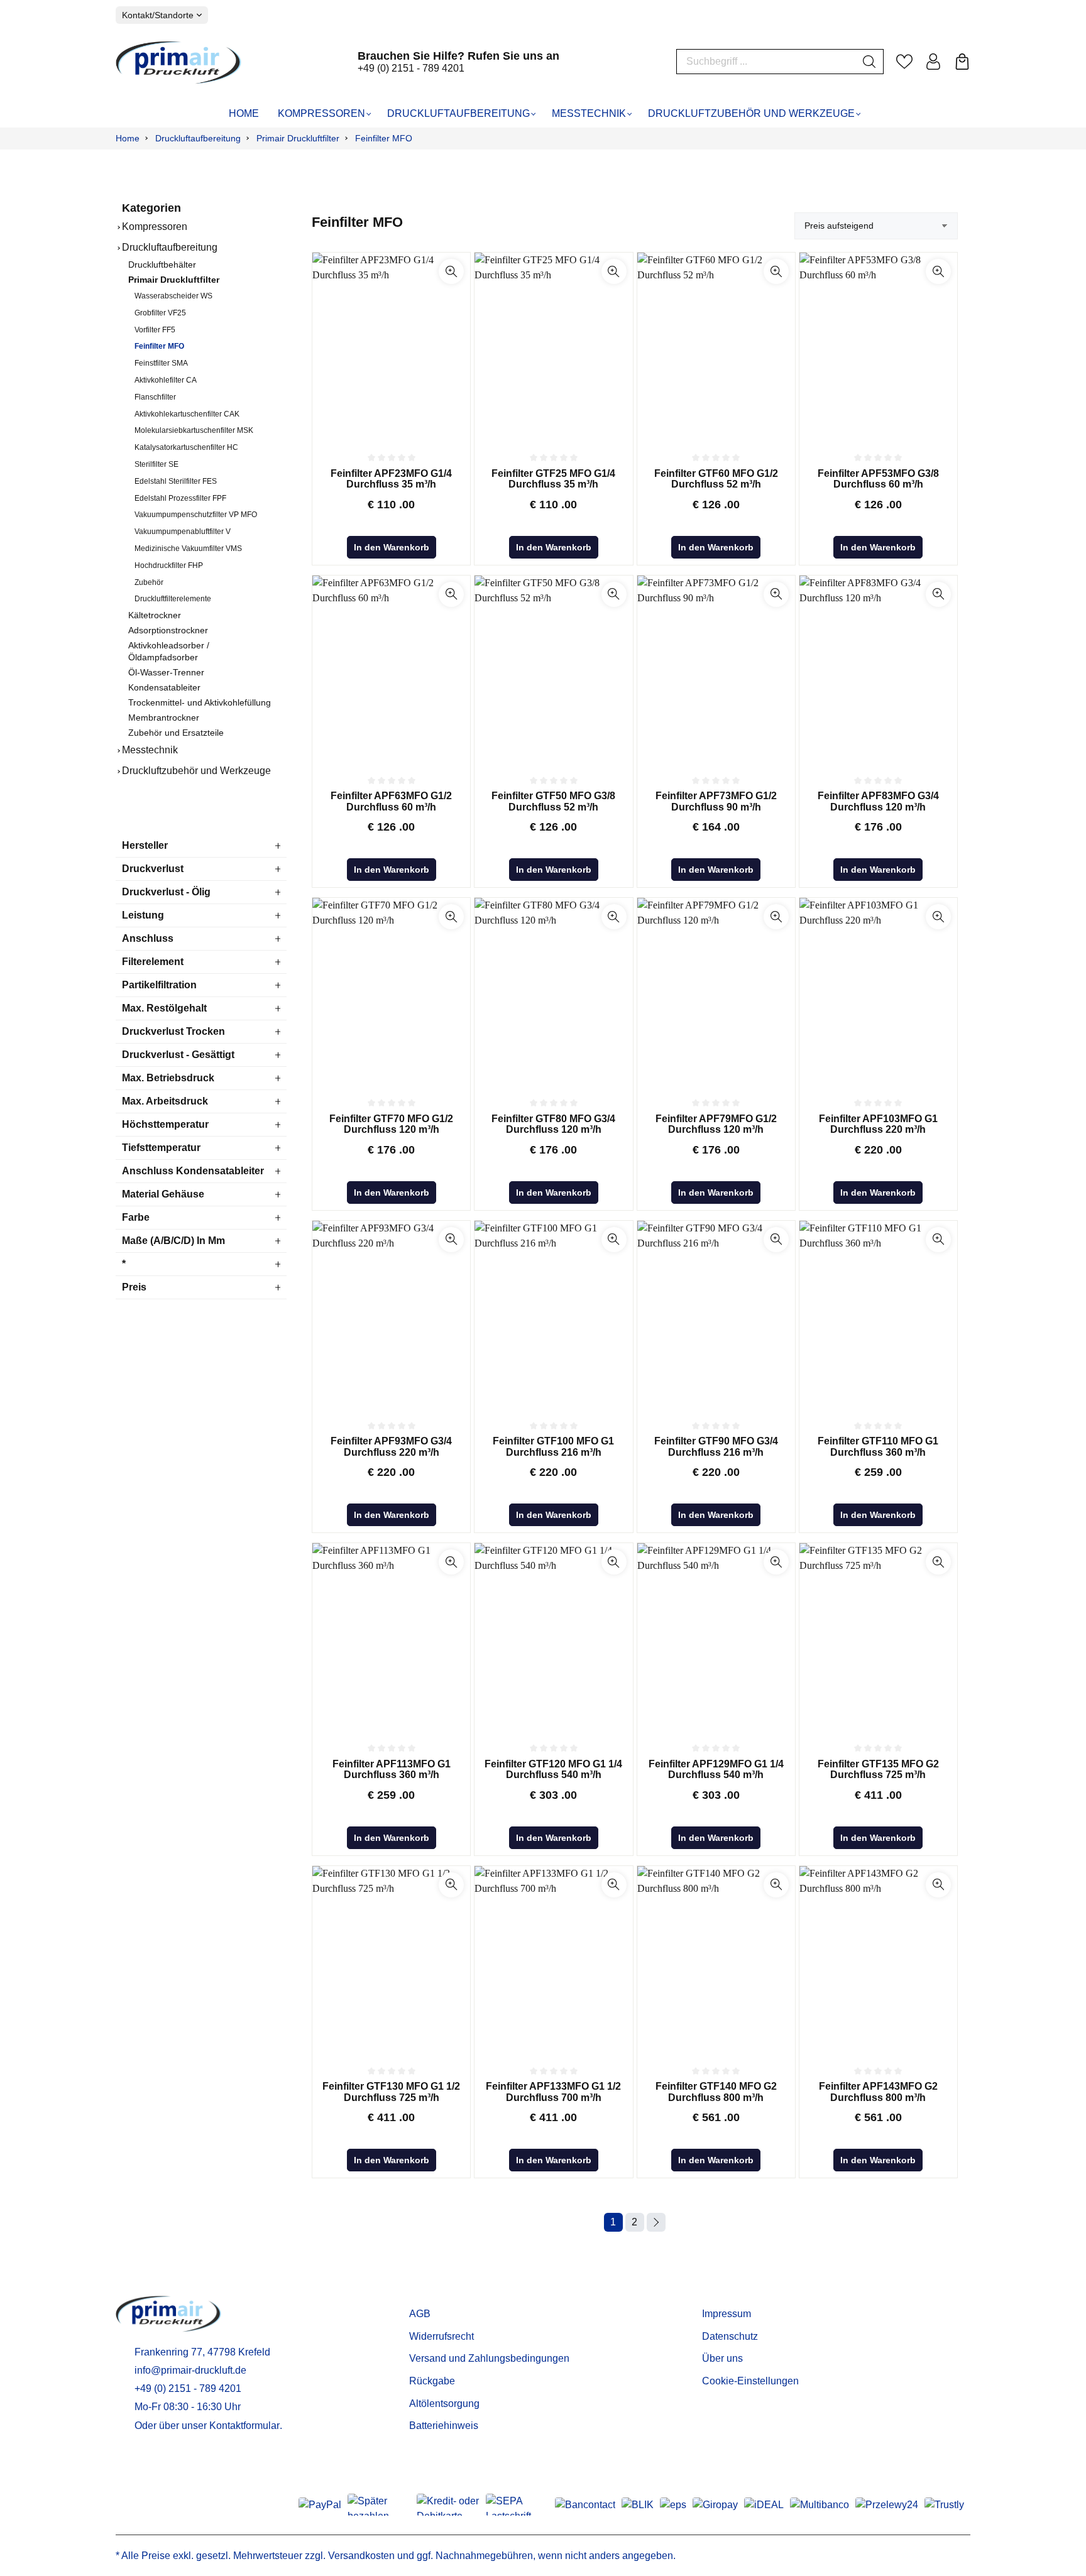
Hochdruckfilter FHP (169, 565)
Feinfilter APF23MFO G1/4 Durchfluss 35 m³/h (391, 479)
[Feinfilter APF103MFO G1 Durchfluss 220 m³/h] (878, 992)
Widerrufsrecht (442, 2336)
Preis (134, 1287)
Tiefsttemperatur (161, 1148)
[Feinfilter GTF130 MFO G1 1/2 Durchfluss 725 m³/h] (391, 1960)
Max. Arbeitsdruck (165, 1101)
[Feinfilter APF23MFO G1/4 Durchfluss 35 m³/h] (391, 347)
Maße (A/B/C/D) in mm (173, 1241)
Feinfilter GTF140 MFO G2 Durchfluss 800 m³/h (716, 2092)
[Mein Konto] (933, 62)
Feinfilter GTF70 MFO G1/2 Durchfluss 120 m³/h (391, 1124)
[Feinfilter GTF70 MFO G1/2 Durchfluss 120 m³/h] (391, 992)
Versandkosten (361, 2556)
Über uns (722, 2358)
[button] (451, 271)
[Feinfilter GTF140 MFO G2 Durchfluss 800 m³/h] (716, 1960)
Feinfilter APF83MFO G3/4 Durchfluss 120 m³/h (878, 801)
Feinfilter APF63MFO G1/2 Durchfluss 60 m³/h (391, 801)
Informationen (740, 2294)
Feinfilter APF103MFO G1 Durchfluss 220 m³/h (878, 1124)
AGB (420, 2314)
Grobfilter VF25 (160, 313)
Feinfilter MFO (159, 346)
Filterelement (153, 962)
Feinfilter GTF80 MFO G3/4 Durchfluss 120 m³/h (553, 1124)
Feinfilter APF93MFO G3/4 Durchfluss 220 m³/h (391, 1447)
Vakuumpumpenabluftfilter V (183, 532)
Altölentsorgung (444, 2404)
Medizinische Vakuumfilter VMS (188, 548)
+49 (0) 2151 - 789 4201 (411, 68)
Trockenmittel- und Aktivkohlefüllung (200, 703)
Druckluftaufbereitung (170, 247)
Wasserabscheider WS (173, 296)
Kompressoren (155, 226)
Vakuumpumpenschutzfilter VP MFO (196, 515)
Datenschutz (730, 2336)
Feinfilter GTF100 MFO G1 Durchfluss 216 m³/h (553, 1447)
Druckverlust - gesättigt (178, 1055)
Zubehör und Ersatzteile (176, 733)
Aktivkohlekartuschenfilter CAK (187, 414)
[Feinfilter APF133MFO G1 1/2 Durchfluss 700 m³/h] (553, 1960)
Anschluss (148, 938)
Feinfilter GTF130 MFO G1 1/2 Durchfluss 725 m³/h (391, 2092)
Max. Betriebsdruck (168, 1078)
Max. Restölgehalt (164, 1008)
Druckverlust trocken (173, 1031)
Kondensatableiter (164, 688)
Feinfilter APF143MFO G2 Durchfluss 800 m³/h (878, 2092)
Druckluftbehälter (162, 265)
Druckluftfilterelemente (173, 599)
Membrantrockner (164, 718)
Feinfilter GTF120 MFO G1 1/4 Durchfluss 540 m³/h (553, 1770)
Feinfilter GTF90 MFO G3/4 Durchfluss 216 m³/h (716, 1447)
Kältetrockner (155, 615)
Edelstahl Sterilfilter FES (176, 481)
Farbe (136, 1217)
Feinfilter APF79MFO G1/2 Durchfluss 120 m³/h (716, 1124)
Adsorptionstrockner (168, 630)
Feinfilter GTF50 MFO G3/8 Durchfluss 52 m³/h (553, 801)
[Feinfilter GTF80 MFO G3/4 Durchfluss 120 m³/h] (553, 992)
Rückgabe (432, 2381)
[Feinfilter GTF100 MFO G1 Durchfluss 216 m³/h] (553, 1315)
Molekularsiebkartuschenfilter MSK (194, 430)
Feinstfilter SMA (161, 363)
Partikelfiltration (159, 985)
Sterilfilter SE (156, 464)
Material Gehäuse (163, 1194)
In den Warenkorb (392, 547)
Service (429, 2294)
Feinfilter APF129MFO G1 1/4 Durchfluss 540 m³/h (716, 1770)
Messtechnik (150, 750)
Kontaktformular (244, 2426)
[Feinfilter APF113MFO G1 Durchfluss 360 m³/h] (391, 1637)
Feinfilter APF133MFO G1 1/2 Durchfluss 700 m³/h (553, 2092)
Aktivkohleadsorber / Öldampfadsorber (169, 652)
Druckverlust (153, 869)
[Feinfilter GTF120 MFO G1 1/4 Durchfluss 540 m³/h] (553, 1637)
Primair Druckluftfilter (174, 280)
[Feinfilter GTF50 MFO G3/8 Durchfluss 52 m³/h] (553, 670)
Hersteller (145, 845)
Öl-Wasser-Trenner (166, 673)
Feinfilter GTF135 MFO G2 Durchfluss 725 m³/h (878, 1770)
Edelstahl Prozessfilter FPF (180, 498)
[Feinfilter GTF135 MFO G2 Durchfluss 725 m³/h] (878, 1637)
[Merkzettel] (904, 62)
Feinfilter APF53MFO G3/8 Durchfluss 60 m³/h (878, 479)
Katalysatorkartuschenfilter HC (186, 447)
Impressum (727, 2314)
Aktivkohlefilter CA (166, 380)
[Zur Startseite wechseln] (178, 62)
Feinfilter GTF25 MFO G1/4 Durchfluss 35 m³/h (553, 479)
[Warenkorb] (962, 62)
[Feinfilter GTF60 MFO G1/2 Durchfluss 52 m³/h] (716, 347)
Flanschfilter (155, 397)
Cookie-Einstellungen (750, 2381)
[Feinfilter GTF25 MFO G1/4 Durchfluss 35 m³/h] (553, 347)
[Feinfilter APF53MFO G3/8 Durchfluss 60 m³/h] (878, 347)
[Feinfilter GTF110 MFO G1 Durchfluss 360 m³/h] (878, 1315)
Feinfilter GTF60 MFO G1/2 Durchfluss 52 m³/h (716, 479)
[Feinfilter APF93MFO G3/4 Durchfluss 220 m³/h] (391, 1315)
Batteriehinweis (444, 2426)
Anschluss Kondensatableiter (193, 1171)
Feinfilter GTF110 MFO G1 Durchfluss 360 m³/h (878, 1447)
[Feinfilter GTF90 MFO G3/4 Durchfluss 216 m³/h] (716, 1315)
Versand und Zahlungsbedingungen (489, 2358)
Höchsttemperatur (165, 1124)
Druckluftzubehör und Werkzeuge (196, 771)
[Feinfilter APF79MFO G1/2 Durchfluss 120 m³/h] (716, 992)
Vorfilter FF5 (155, 330)
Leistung (143, 915)
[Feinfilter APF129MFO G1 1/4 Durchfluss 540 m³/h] (716, 1637)
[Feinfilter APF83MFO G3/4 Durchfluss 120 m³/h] (878, 670)
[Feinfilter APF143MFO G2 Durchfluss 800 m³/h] (878, 1960)
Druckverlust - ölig (166, 892)
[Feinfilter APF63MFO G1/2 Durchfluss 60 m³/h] (391, 670)
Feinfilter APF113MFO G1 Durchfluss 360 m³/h (392, 1770)
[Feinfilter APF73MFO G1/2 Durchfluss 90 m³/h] (716, 670)
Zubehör (149, 582)
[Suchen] (869, 62)
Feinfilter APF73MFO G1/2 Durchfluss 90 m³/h (716, 801)
